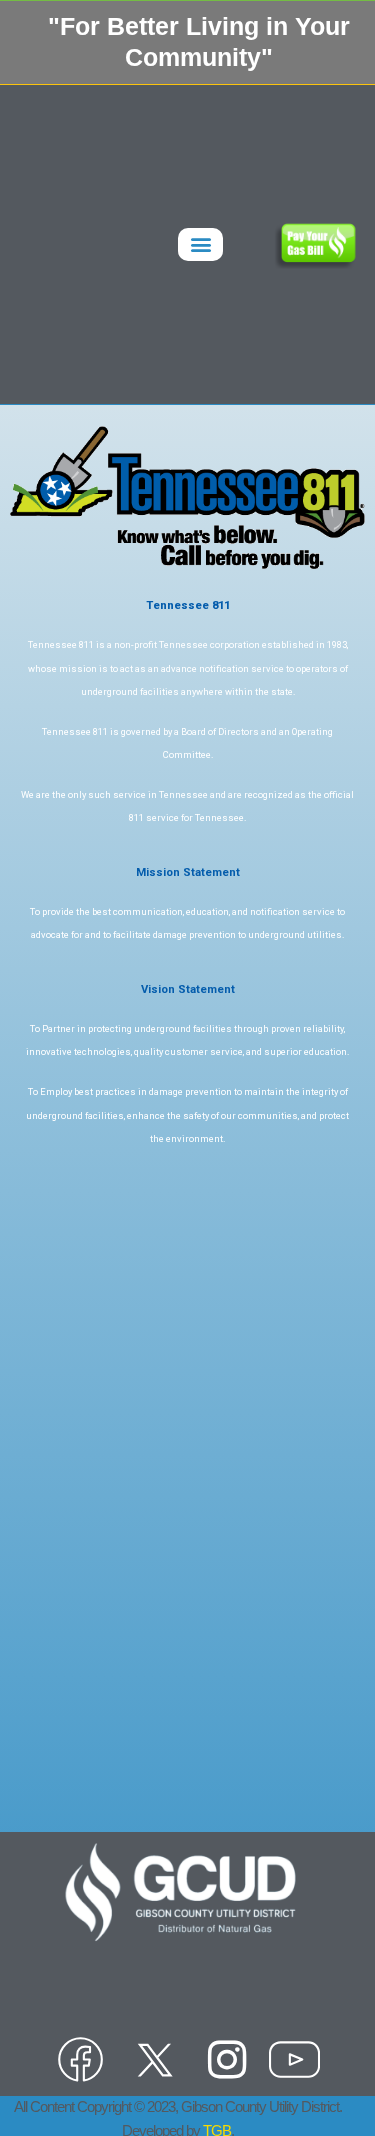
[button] (200, 244)
